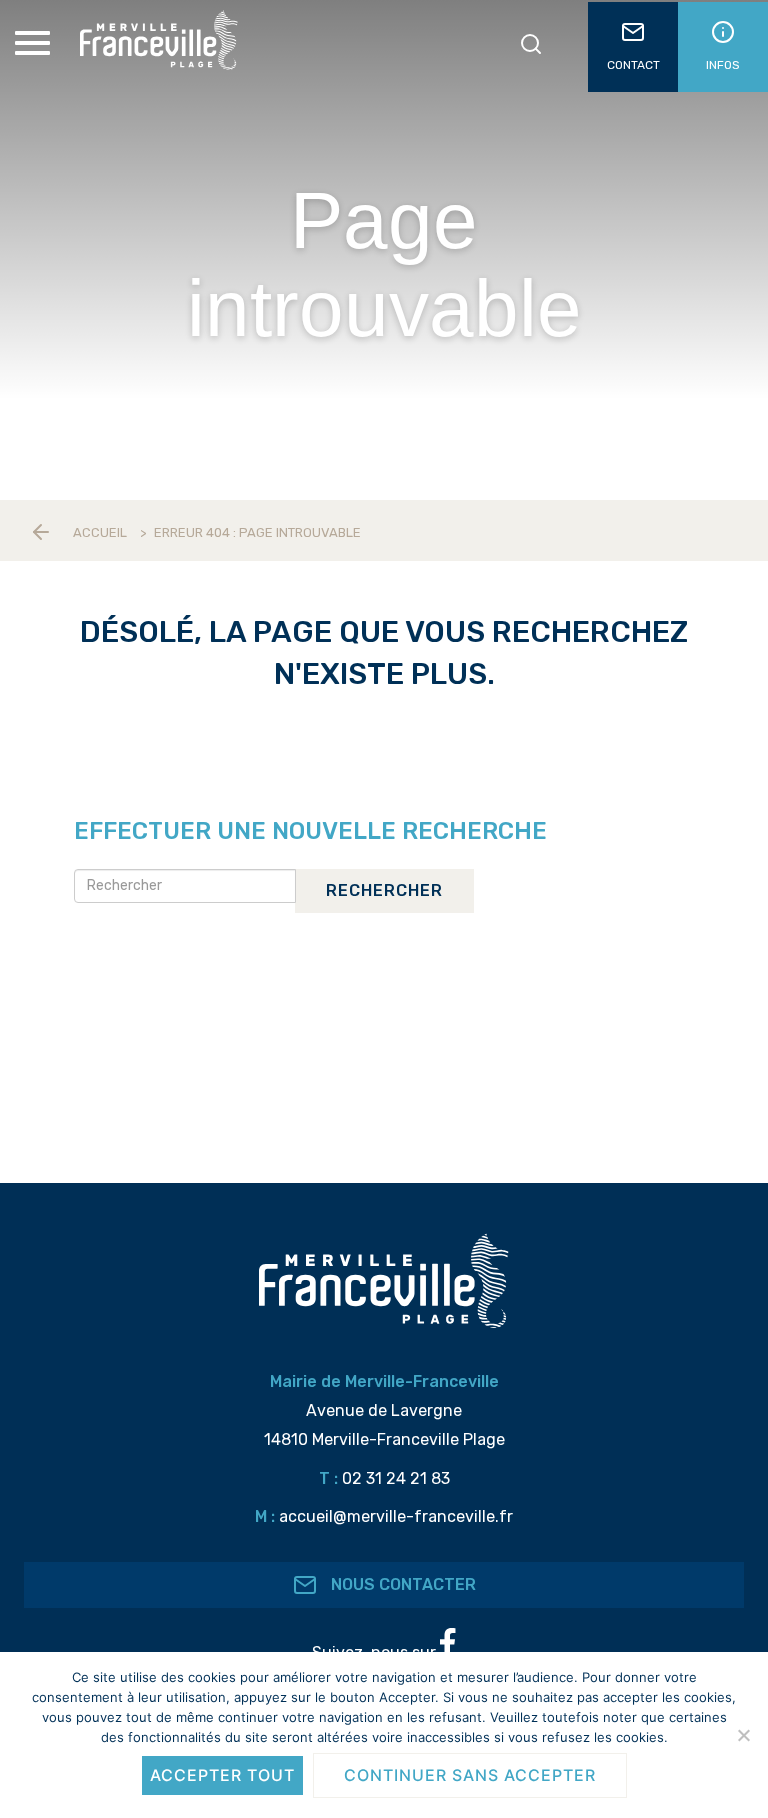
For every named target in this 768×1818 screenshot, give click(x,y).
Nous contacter (401, 1584)
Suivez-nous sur (376, 1652)
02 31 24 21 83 (396, 1478)
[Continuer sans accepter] (743, 1735)
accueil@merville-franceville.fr (396, 1516)
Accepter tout (222, 1775)
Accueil (100, 532)
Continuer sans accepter (470, 1775)
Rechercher (384, 890)
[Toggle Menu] (35, 43)
